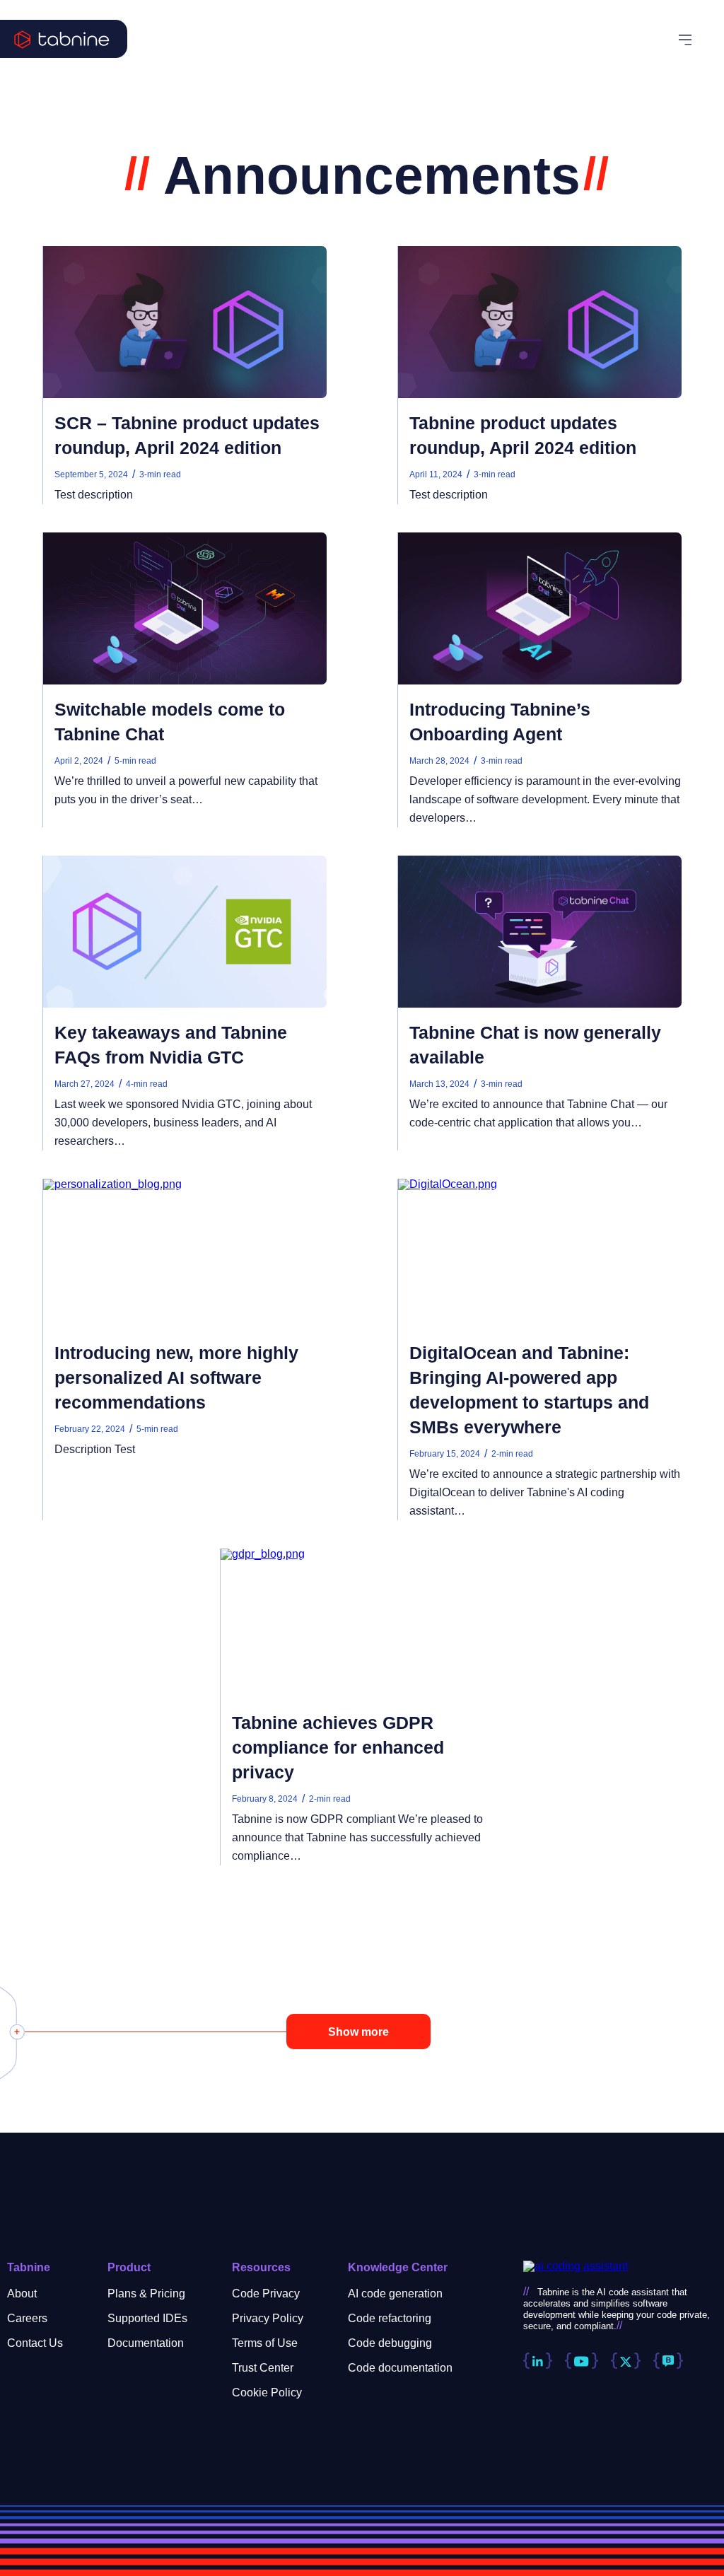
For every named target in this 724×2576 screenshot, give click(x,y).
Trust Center (263, 2368)
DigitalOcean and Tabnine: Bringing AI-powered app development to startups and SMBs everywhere (529, 1390)
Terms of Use (265, 2343)
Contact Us (35, 2343)
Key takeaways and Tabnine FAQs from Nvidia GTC (171, 1045)
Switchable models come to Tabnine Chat (170, 722)
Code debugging (390, 2343)
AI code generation (395, 2294)
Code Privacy (266, 2294)
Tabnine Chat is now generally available (535, 1045)
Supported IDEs (147, 2318)
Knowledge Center (398, 2267)
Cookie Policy (267, 2393)
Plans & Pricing (146, 2294)
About (22, 2294)
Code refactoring (390, 2318)
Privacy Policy (268, 2318)
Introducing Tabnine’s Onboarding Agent (500, 722)
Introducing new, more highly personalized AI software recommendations (176, 1377)
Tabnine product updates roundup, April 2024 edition (523, 435)
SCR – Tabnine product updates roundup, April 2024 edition (187, 435)
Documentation (146, 2343)
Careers (27, 2318)
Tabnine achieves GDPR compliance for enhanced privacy (338, 1747)
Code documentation (400, 2368)
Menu (694, 40)
